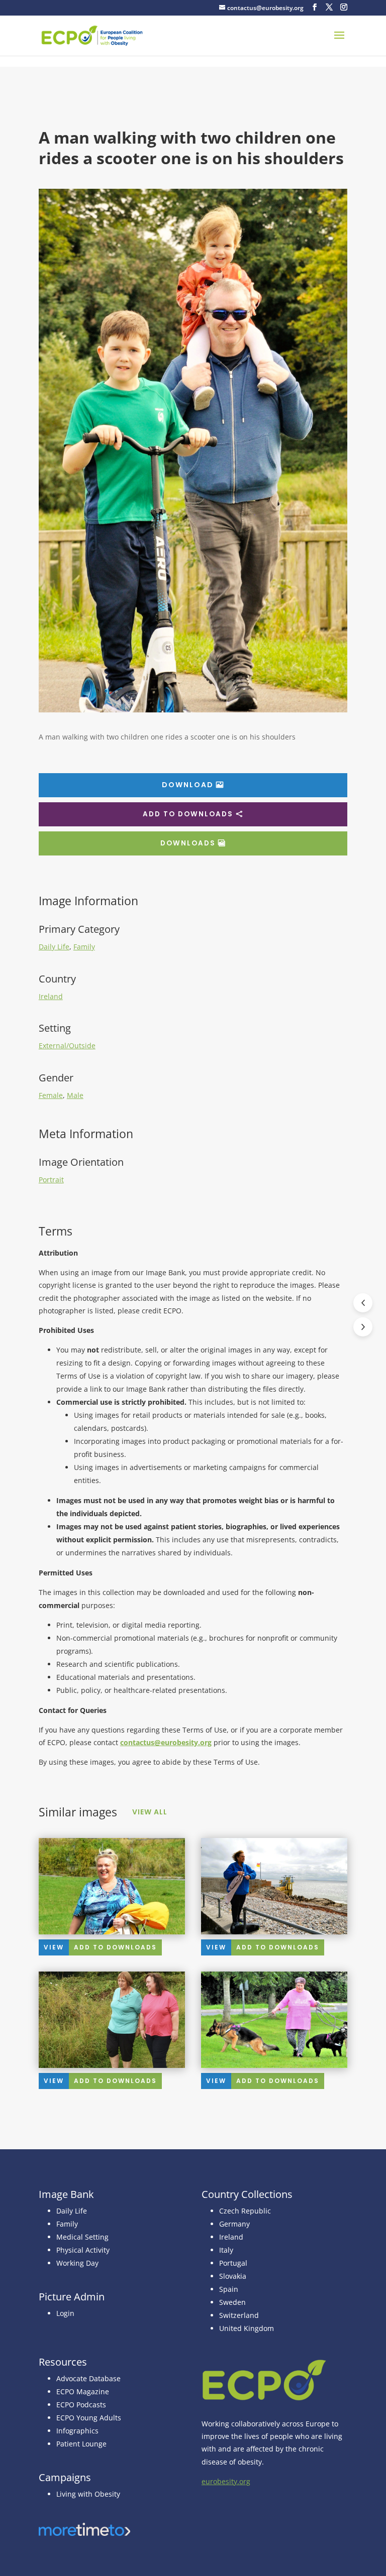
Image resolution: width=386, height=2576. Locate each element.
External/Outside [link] (67, 1046)
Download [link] (188, 785)
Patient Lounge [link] (81, 2444)
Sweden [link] (232, 2302)
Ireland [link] (51, 996)
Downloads (188, 843)
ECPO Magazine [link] (83, 2391)
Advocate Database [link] (88, 2378)
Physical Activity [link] (83, 2250)
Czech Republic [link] (245, 2211)
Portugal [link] (233, 2263)
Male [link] (75, 1095)
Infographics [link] (77, 2431)
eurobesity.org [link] (226, 2481)
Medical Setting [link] (82, 2237)
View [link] (54, 1947)
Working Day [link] (77, 2263)
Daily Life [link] (54, 947)
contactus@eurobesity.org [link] (166, 1742)
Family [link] (84, 947)
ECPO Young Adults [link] (89, 2418)
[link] (92, 35)
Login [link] (65, 2313)
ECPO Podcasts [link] (81, 2405)
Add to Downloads (188, 814)
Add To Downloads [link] (115, 1947)
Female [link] (51, 1095)
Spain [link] (229, 2289)
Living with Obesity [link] (88, 2494)
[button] (315, 7)
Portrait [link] (51, 1180)
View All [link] (150, 1812)
